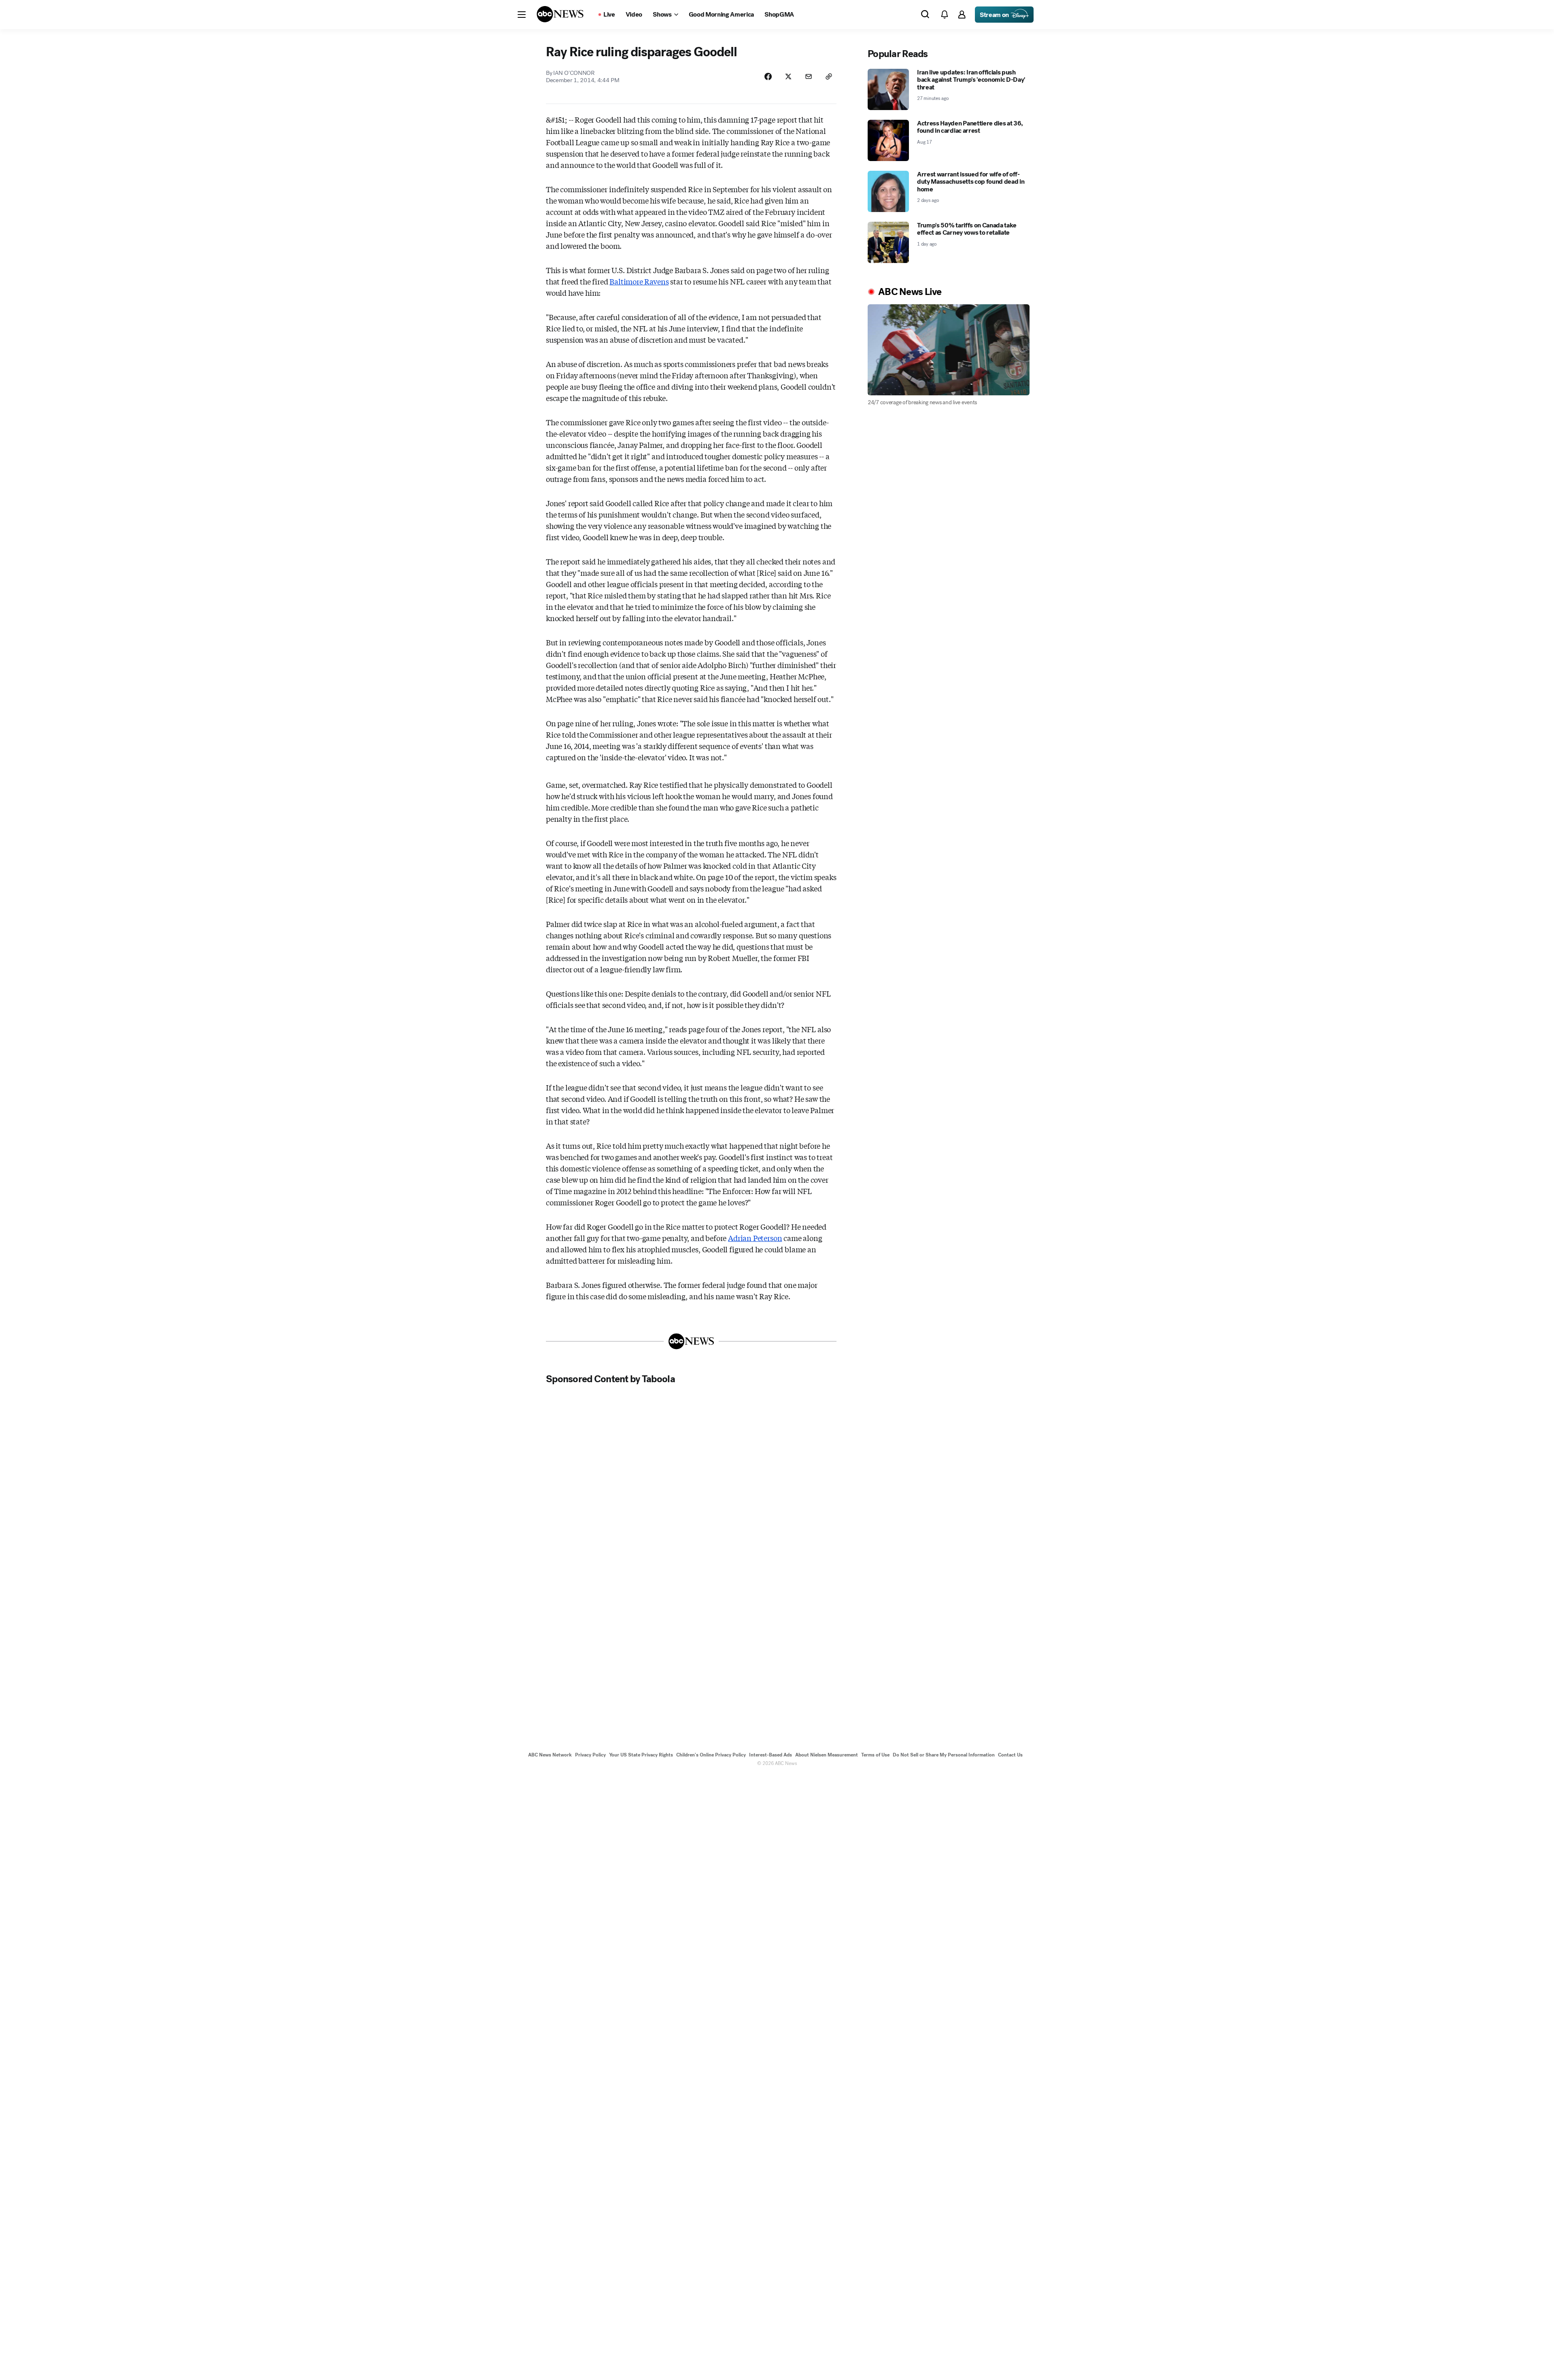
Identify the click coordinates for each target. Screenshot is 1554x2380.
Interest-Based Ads (771, 1755)
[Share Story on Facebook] (768, 76)
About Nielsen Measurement (827, 1755)
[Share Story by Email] (809, 76)
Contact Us (1010, 1755)
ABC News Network (550, 1755)
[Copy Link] (829, 76)
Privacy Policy (590, 1755)
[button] (522, 15)
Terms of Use (875, 1755)
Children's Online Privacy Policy (711, 1755)
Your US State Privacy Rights (641, 1755)
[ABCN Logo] (560, 14)
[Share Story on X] (788, 76)
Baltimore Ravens (639, 281)
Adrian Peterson (755, 1238)
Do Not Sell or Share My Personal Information (944, 1755)
